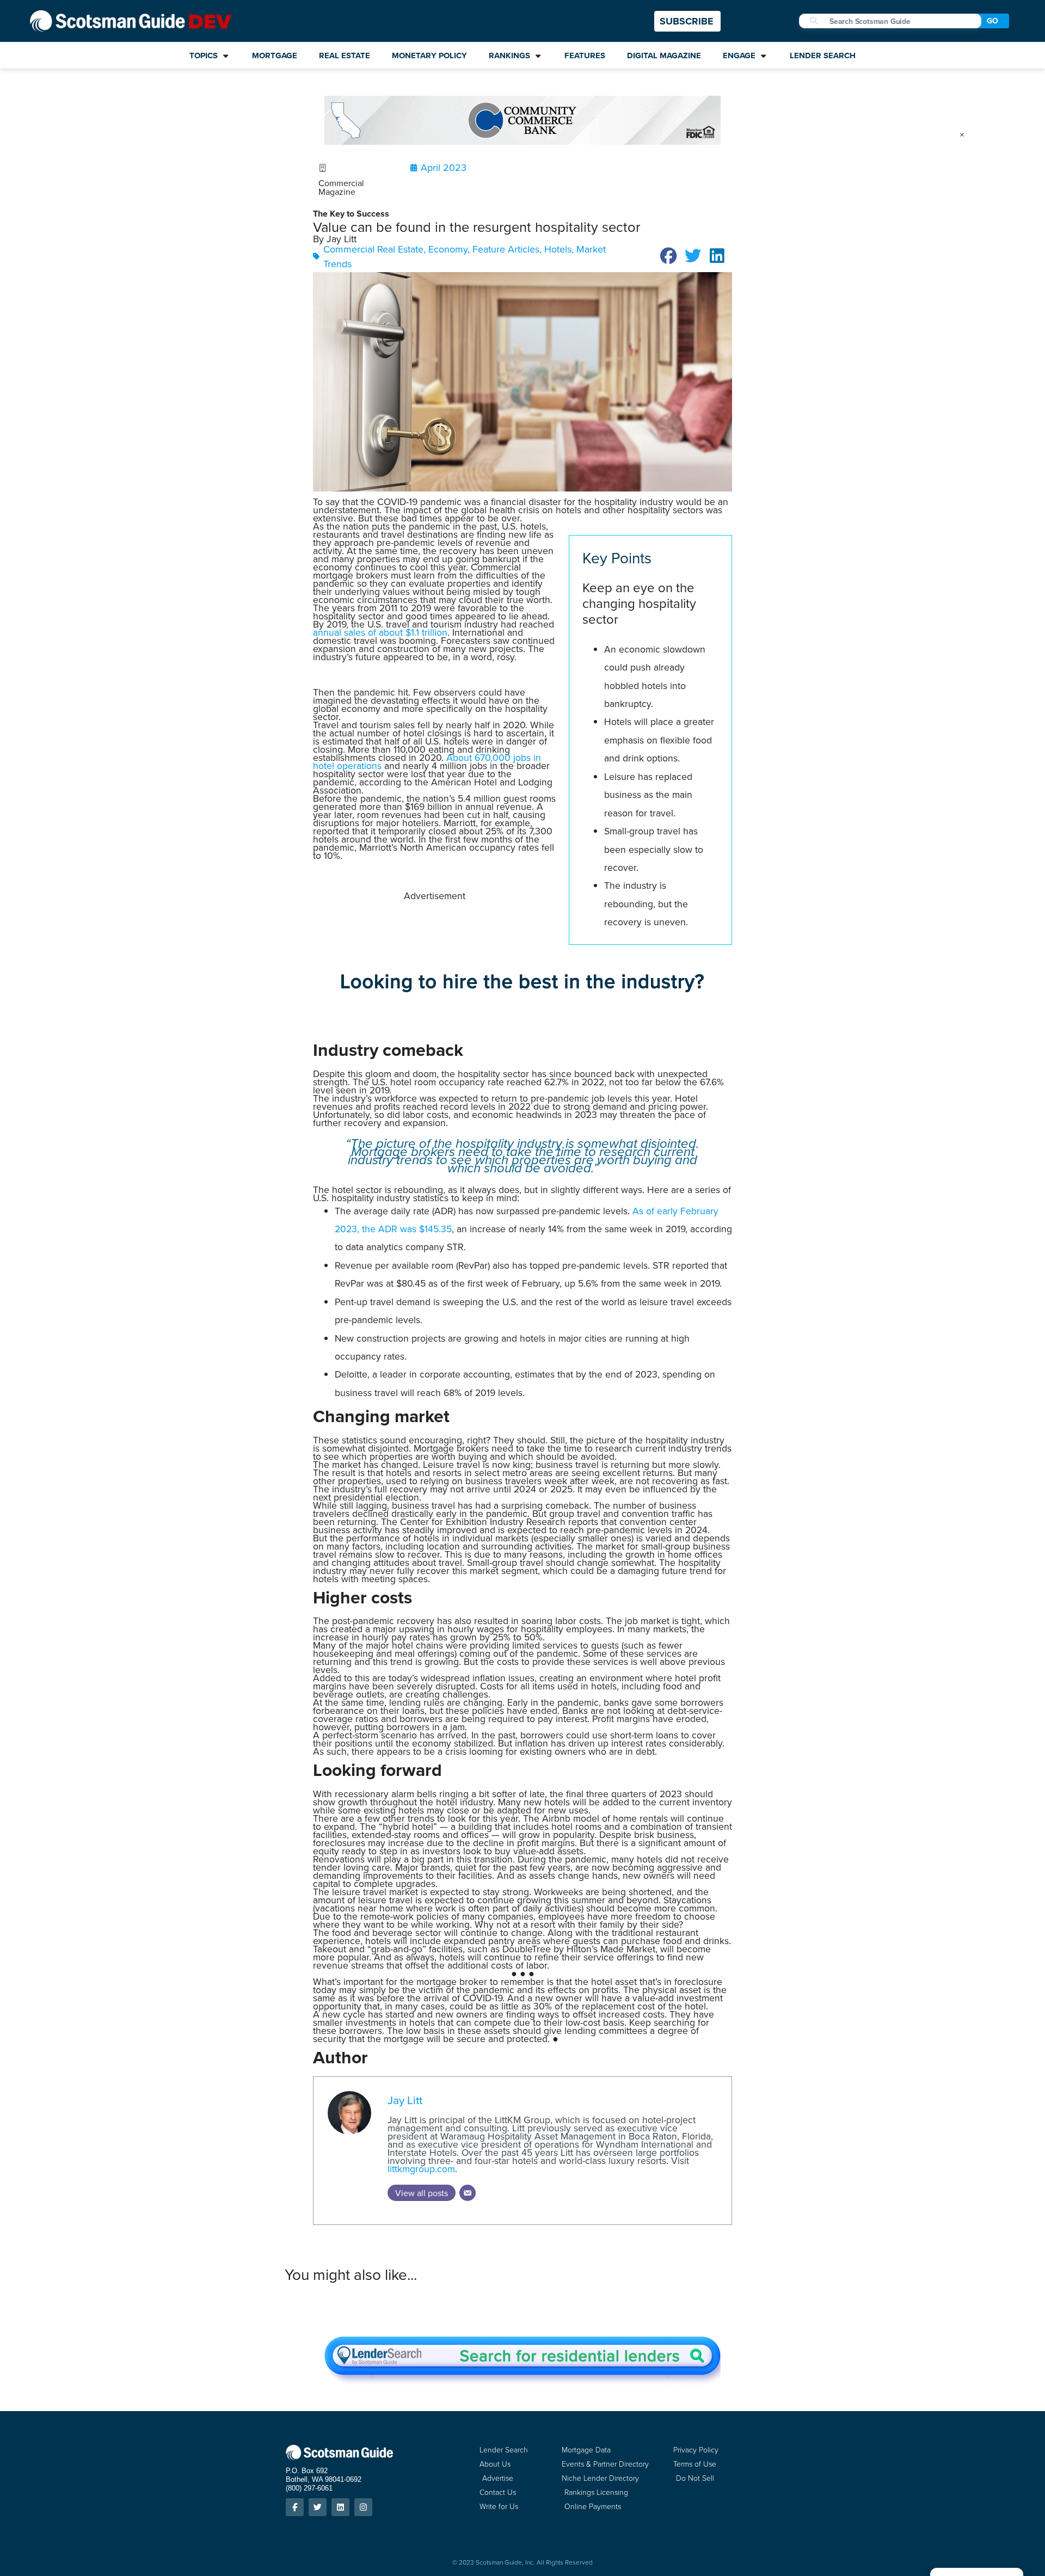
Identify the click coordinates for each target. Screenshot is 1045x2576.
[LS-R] (522, 2382)
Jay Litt (405, 2100)
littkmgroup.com (421, 2169)
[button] (669, 256)
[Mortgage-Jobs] (522, 1003)
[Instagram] (363, 2507)
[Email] (468, 2193)
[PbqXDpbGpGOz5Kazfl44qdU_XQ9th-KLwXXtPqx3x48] (522, 141)
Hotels (558, 249)
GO (992, 21)
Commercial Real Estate (373, 249)
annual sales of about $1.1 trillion (380, 632)
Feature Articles (506, 249)
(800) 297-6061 (309, 2488)
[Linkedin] (340, 2507)
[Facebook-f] (295, 2507)
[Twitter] (318, 2507)
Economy (448, 249)
